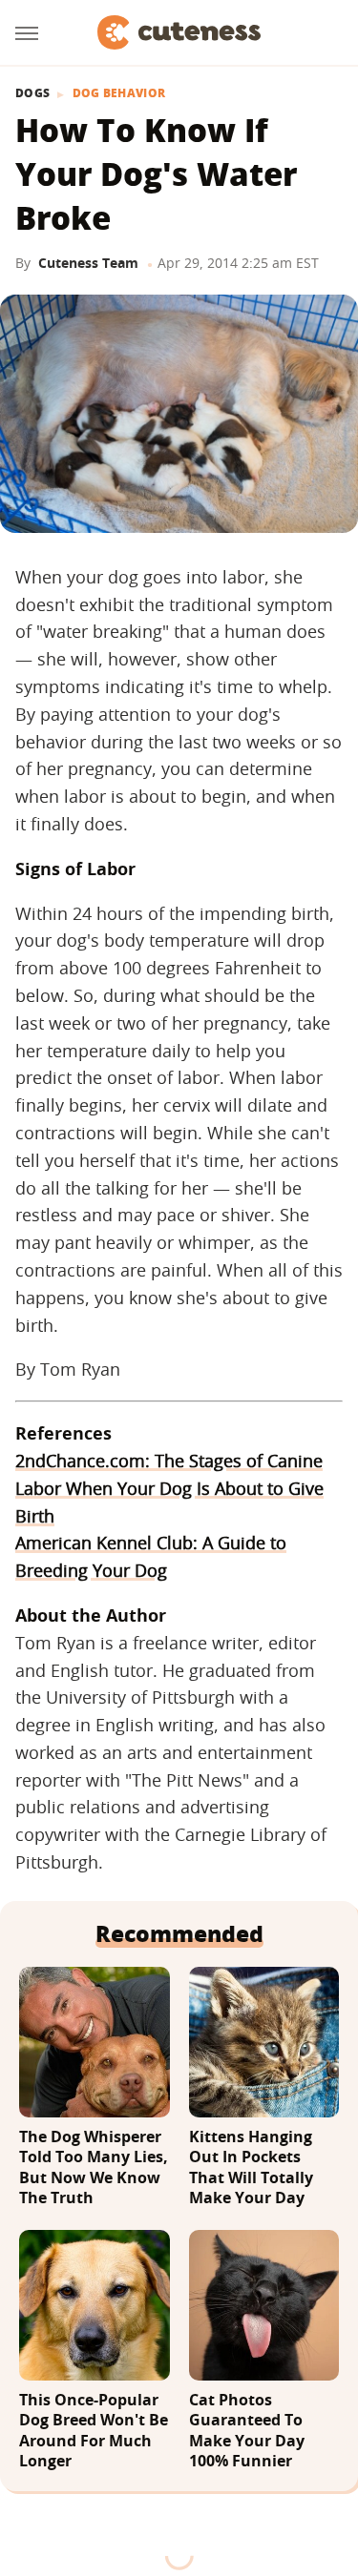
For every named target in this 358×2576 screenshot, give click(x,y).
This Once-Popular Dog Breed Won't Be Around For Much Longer (94, 2431)
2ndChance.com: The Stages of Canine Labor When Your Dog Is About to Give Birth (169, 1488)
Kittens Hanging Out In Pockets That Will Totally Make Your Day (251, 2168)
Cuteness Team (88, 263)
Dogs (32, 93)
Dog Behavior (119, 93)
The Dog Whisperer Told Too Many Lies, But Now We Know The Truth (94, 2168)
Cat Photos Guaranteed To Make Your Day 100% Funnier (247, 2431)
